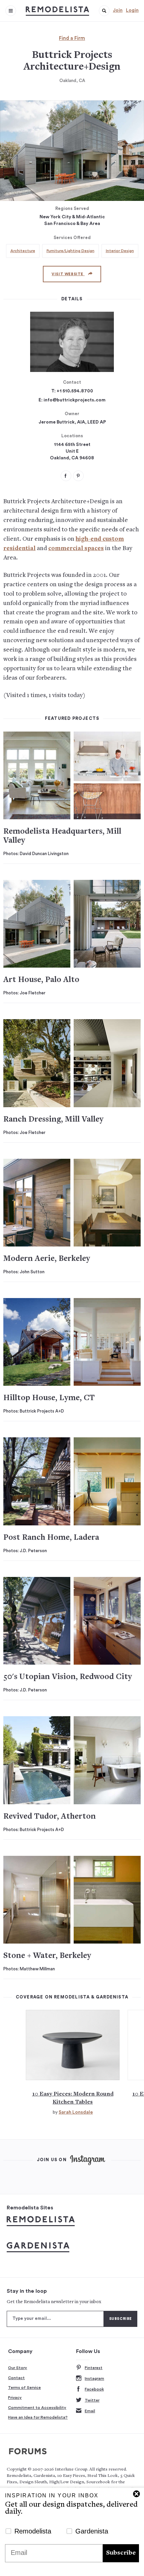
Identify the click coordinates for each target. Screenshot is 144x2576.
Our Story (18, 2368)
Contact (16, 2378)
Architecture (23, 251)
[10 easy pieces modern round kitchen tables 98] (73, 2045)
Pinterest (94, 2368)
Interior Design (120, 251)
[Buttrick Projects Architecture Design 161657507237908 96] (66, 476)
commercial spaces (76, 549)
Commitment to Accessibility (37, 2408)
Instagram (94, 2378)
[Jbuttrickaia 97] (78, 476)
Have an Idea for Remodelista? (38, 2417)
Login (132, 10)
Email (90, 2411)
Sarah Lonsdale (76, 2112)
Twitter (92, 2400)
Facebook (94, 2389)
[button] (104, 11)
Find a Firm (72, 38)
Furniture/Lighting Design (70, 251)
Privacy (15, 2398)
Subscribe (121, 2553)
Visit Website (68, 274)
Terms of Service (24, 2388)
